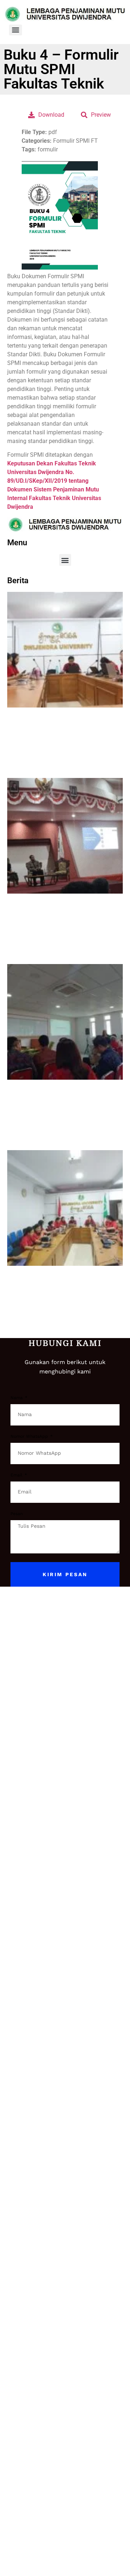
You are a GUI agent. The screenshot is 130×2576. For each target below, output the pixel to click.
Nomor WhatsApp (30, 1437)
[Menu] (16, 30)
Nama (17, 1398)
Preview (101, 115)
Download (51, 115)
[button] (65, 560)
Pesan (17, 1514)
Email (17, 1475)
